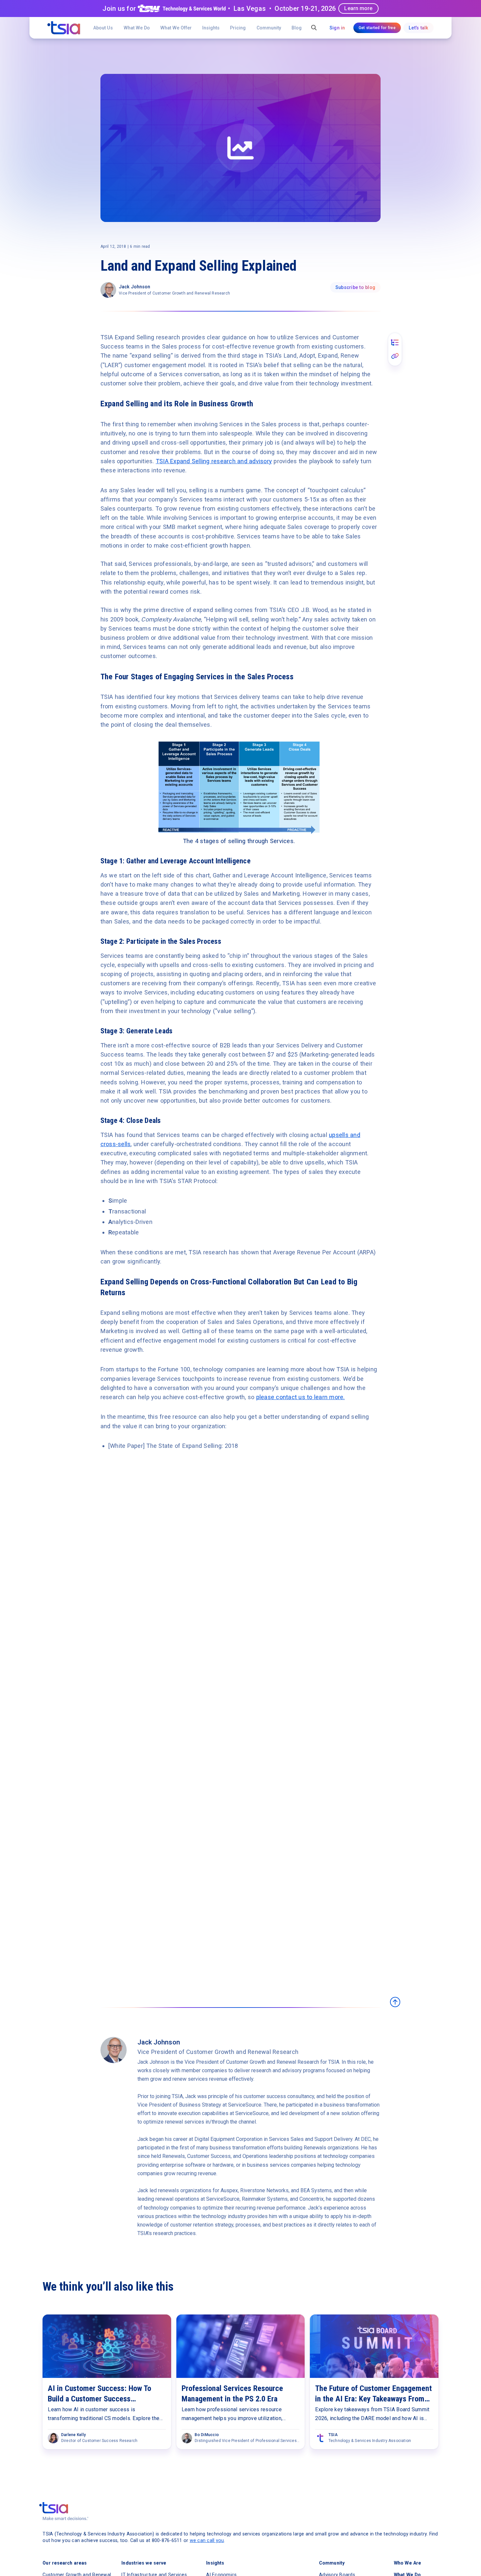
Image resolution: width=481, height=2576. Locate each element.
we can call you (207, 2540)
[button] (176, 28)
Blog (297, 28)
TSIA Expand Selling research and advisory (214, 461)
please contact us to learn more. (301, 1397)
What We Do (137, 28)
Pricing (238, 28)
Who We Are (408, 2563)
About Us (103, 28)
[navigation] (64, 28)
